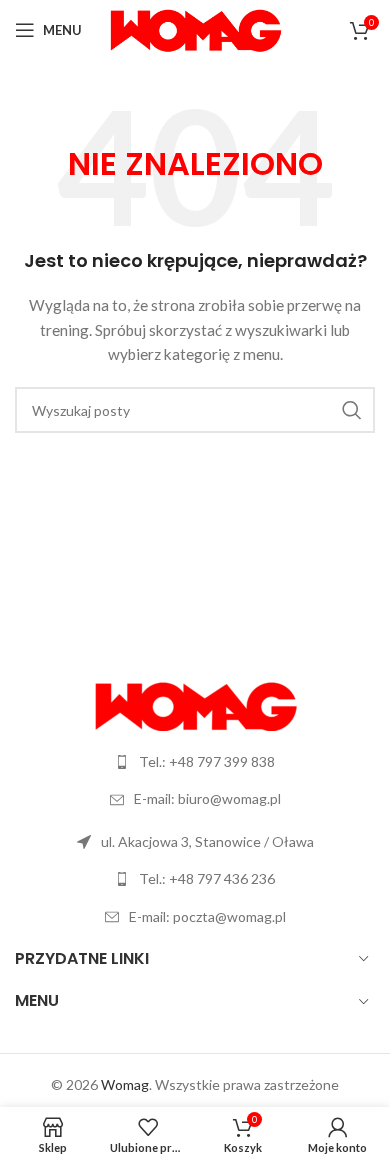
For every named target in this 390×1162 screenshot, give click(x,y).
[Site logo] (195, 28)
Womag (125, 1084)
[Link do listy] (195, 762)
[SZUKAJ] (352, 410)
